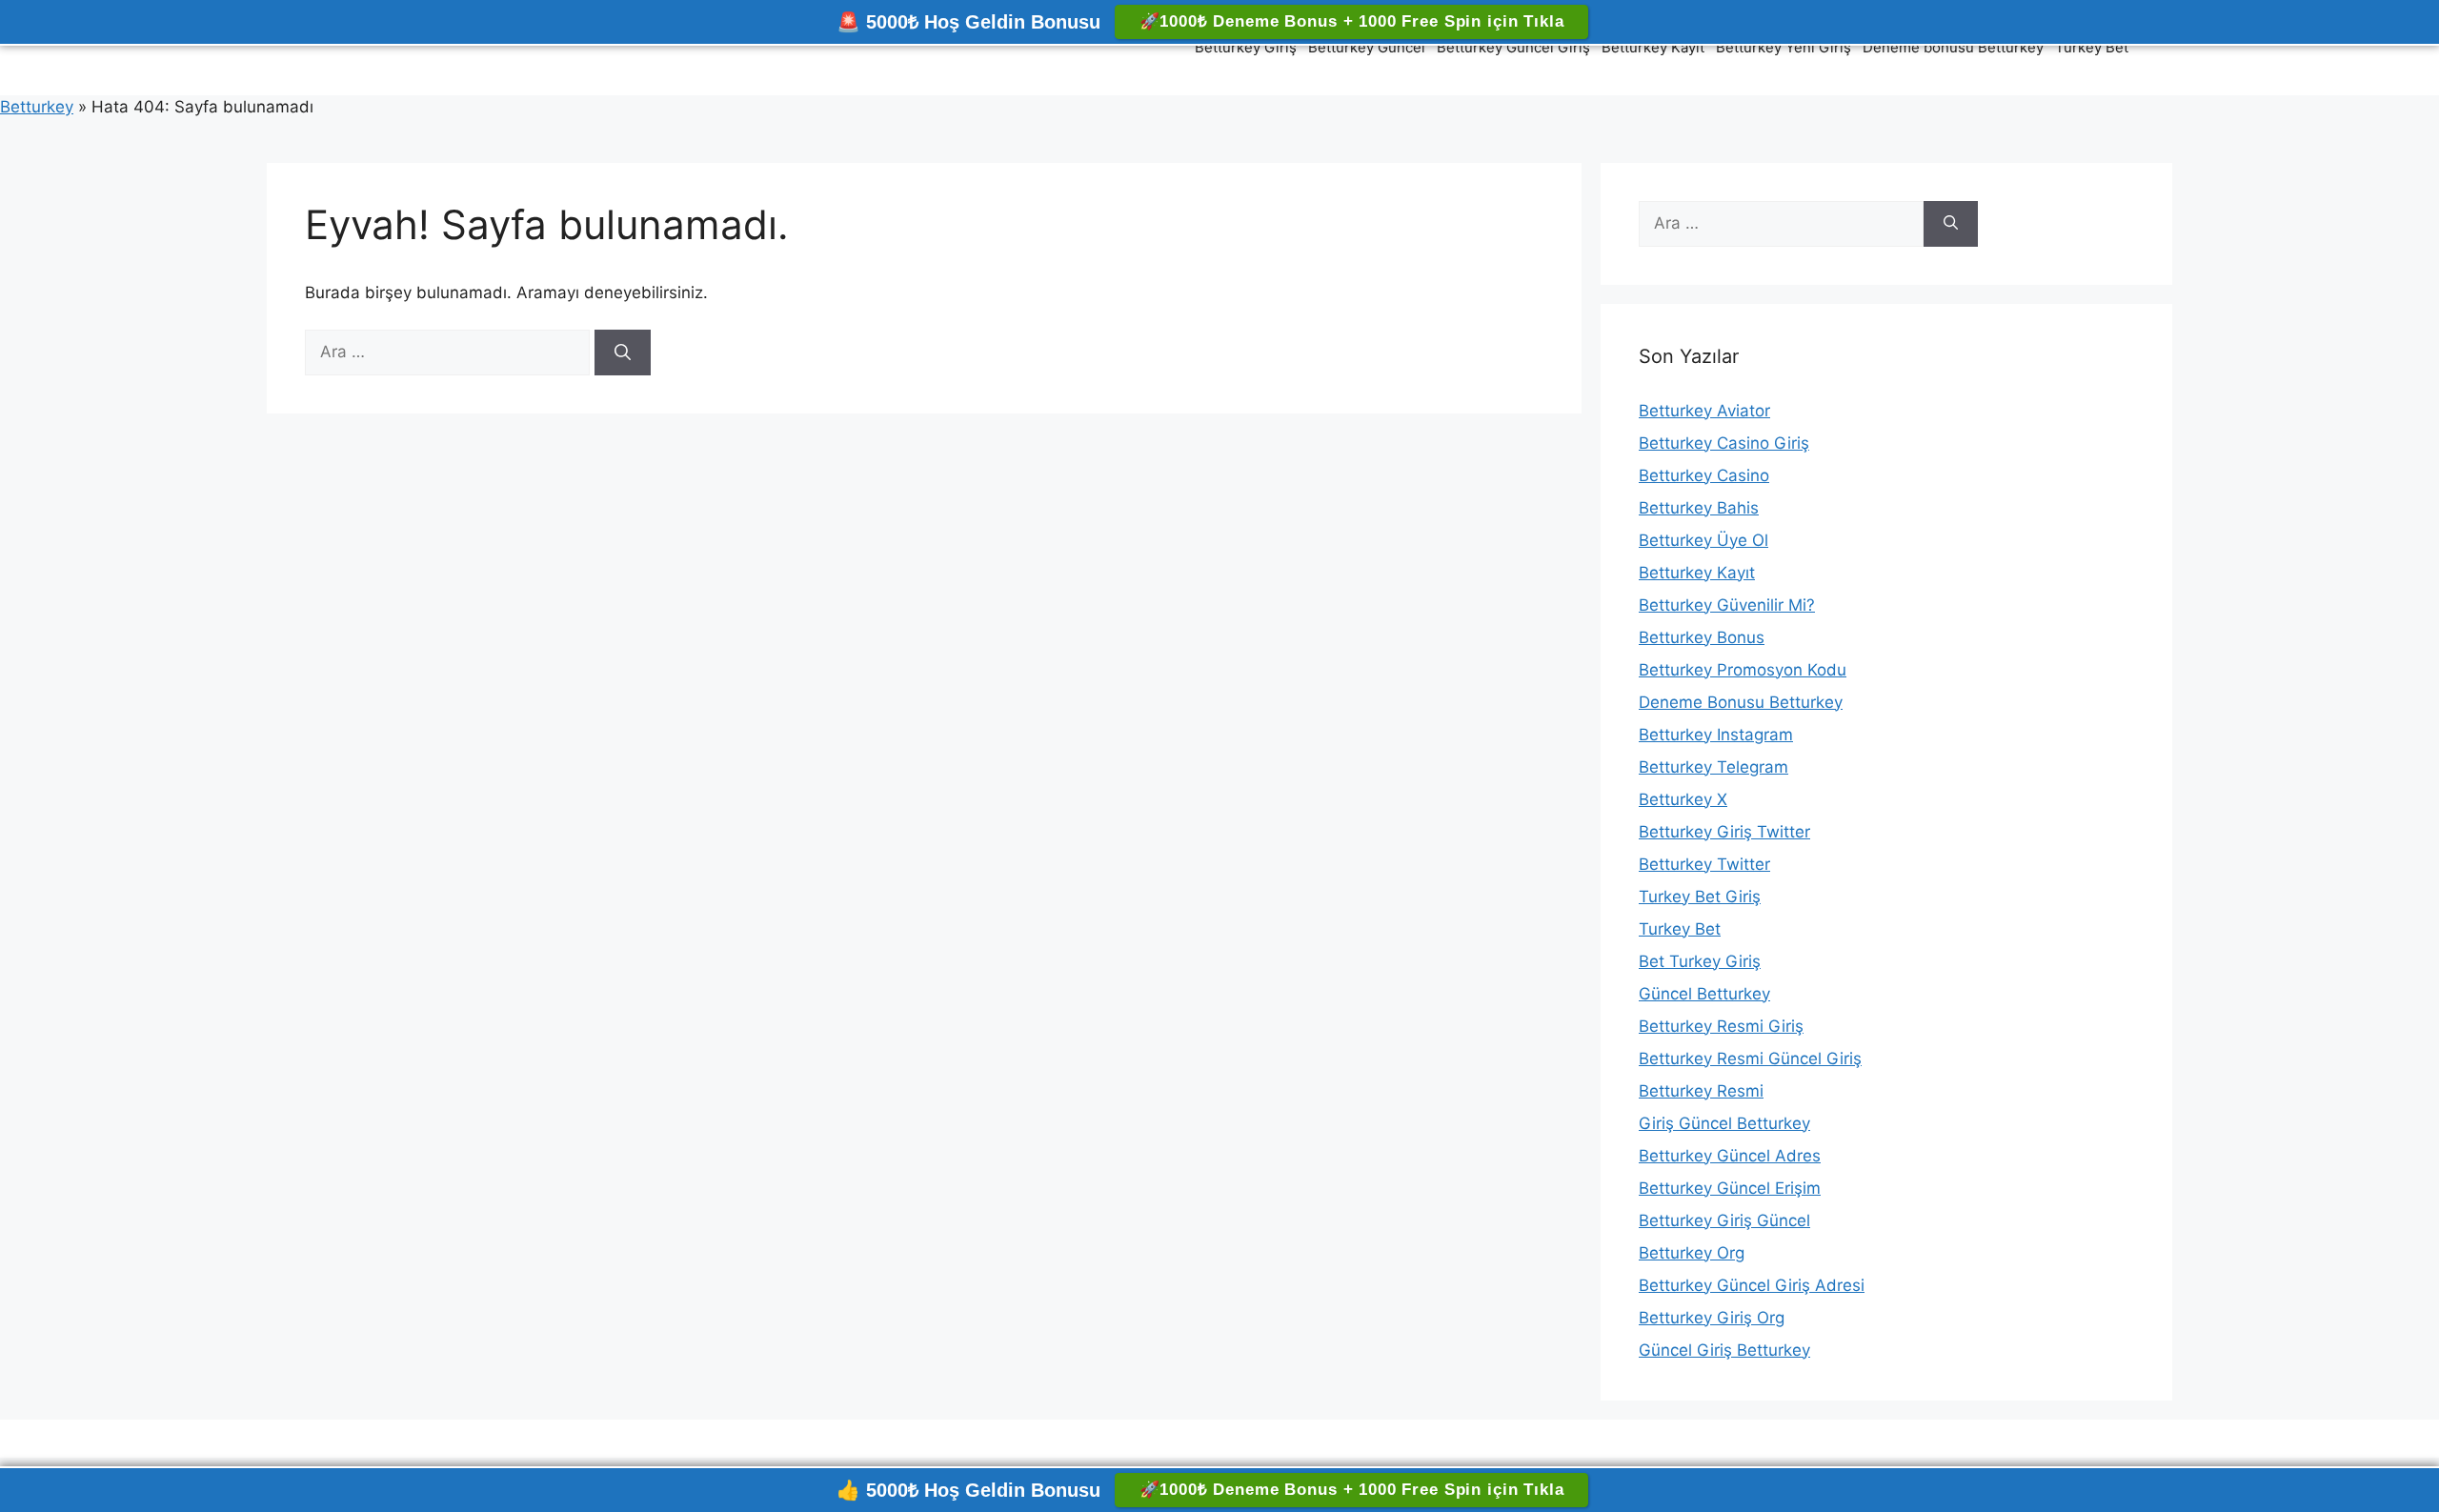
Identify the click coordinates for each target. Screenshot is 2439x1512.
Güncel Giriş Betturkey (1724, 1350)
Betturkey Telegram (1713, 767)
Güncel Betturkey (1704, 994)
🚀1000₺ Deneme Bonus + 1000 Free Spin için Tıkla (1352, 21)
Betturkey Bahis (1699, 508)
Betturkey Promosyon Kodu (1743, 670)
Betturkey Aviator (1704, 411)
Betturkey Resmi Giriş (1721, 1026)
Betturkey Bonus (1702, 637)
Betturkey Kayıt (1653, 47)
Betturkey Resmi (1701, 1091)
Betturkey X (1683, 799)
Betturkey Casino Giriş (1724, 443)
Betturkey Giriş (1246, 47)
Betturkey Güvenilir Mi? (1727, 605)
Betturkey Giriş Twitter (1724, 832)
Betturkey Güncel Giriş (1513, 47)
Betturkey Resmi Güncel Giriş (1750, 1058)
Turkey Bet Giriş (1700, 897)
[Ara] (623, 353)
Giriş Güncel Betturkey (1724, 1123)
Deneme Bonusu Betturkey (1741, 702)
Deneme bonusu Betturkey (1953, 47)
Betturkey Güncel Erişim (1730, 1188)
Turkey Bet (2092, 47)
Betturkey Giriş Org (1712, 1318)
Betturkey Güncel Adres (1730, 1156)
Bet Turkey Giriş (1700, 961)
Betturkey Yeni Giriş (1784, 47)
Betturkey (37, 107)
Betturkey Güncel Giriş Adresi (1752, 1285)
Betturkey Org (1692, 1253)
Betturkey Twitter (1704, 864)
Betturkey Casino (1704, 475)
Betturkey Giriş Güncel (1724, 1220)
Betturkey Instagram (1716, 735)
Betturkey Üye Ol (1703, 540)
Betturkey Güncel (1367, 47)
